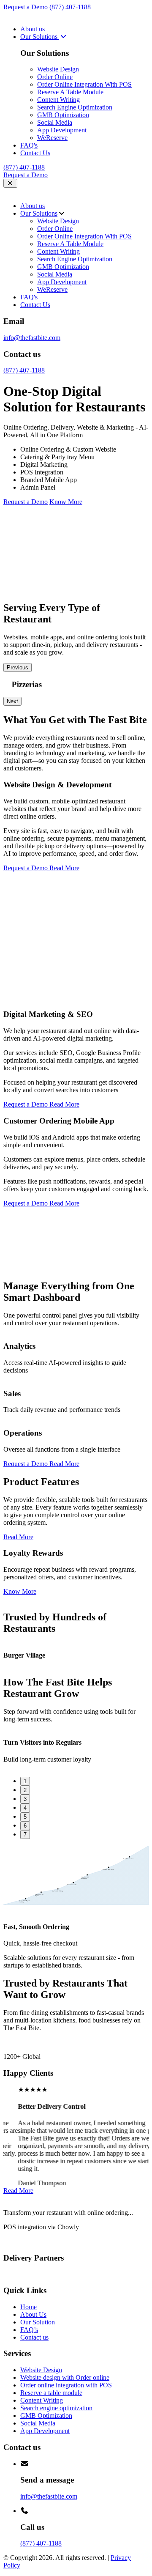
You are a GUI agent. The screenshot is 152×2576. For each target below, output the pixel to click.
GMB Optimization (63, 115)
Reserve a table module (51, 2393)
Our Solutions (40, 37)
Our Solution (38, 2322)
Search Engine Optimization (75, 107)
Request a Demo (26, 7)
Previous (18, 667)
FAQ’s (29, 2330)
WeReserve (52, 138)
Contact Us (35, 153)
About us (33, 29)
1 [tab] (25, 1781)
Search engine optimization (56, 2408)
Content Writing (58, 100)
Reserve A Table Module (70, 92)
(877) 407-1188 (70, 7)
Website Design (58, 69)
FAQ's (29, 145)
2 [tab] (25, 1790)
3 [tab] (25, 1799)
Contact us (34, 2337)
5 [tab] (25, 1817)
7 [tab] (25, 1835)
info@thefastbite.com (32, 338)
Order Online (55, 77)
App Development (62, 130)
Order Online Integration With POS (84, 84)
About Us (33, 2314)
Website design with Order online (65, 2377)
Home (28, 2307)
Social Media (55, 122)
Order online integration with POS (66, 2385)
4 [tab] (25, 1808)
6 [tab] (25, 1826)
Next (12, 701)
